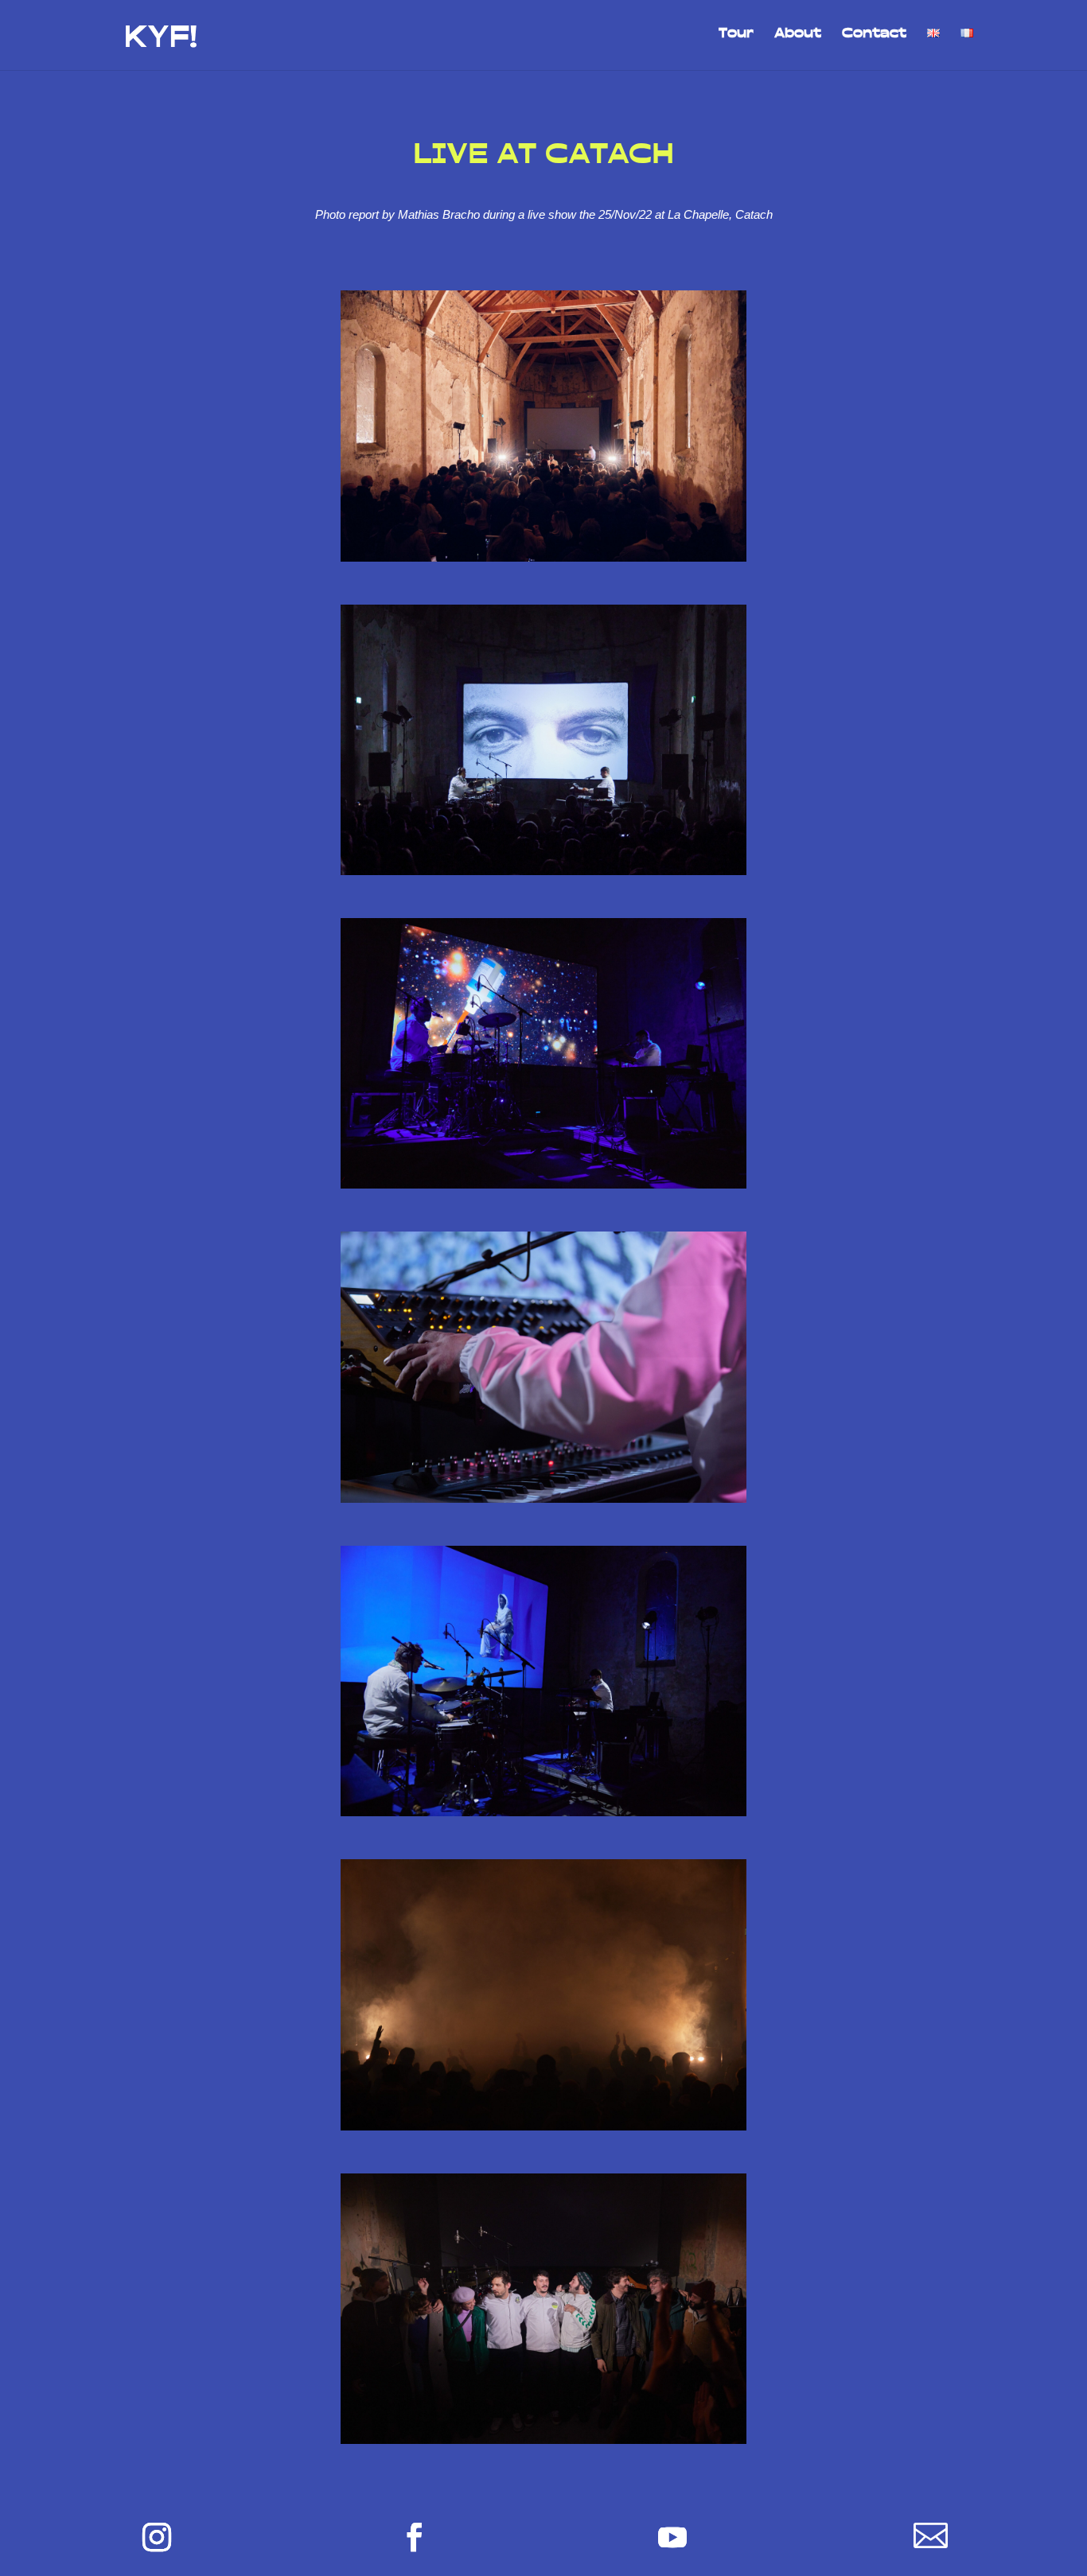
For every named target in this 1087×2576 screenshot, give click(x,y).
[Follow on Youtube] (672, 2537)
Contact (874, 37)
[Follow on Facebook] (415, 2537)
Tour (736, 37)
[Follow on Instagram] (157, 2537)
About (798, 37)
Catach (754, 214)
